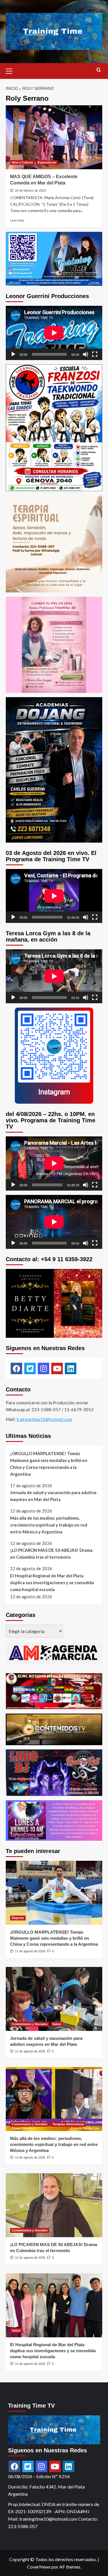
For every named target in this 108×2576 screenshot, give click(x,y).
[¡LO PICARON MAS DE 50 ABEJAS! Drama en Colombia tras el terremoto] (54, 2205)
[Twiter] (30, 1368)
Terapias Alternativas (68, 2124)
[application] (54, 333)
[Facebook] (16, 1368)
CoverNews (39, 2567)
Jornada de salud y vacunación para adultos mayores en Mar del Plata (53, 1496)
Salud (57, 2024)
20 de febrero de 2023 (30, 190)
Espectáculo (47, 162)
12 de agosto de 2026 (30, 2051)
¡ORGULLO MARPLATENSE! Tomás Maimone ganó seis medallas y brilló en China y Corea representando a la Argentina (49, 1464)
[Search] (99, 70)
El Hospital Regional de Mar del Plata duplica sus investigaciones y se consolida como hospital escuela (52, 1582)
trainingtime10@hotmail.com (44, 1419)
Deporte (18, 1918)
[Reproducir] (13, 354)
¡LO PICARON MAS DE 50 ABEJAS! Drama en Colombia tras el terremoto (51, 1554)
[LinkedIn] (71, 1368)
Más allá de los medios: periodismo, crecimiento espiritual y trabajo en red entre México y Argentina (49, 1525)
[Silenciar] (86, 354)
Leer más (17, 220)
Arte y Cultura (22, 162)
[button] (12, 70)
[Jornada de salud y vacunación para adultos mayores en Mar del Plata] (54, 1999)
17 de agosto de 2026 (30, 1951)
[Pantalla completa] (95, 354)
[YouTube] (57, 1368)
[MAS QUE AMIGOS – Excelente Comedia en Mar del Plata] (54, 137)
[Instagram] (43, 1368)
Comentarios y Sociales (30, 2024)
